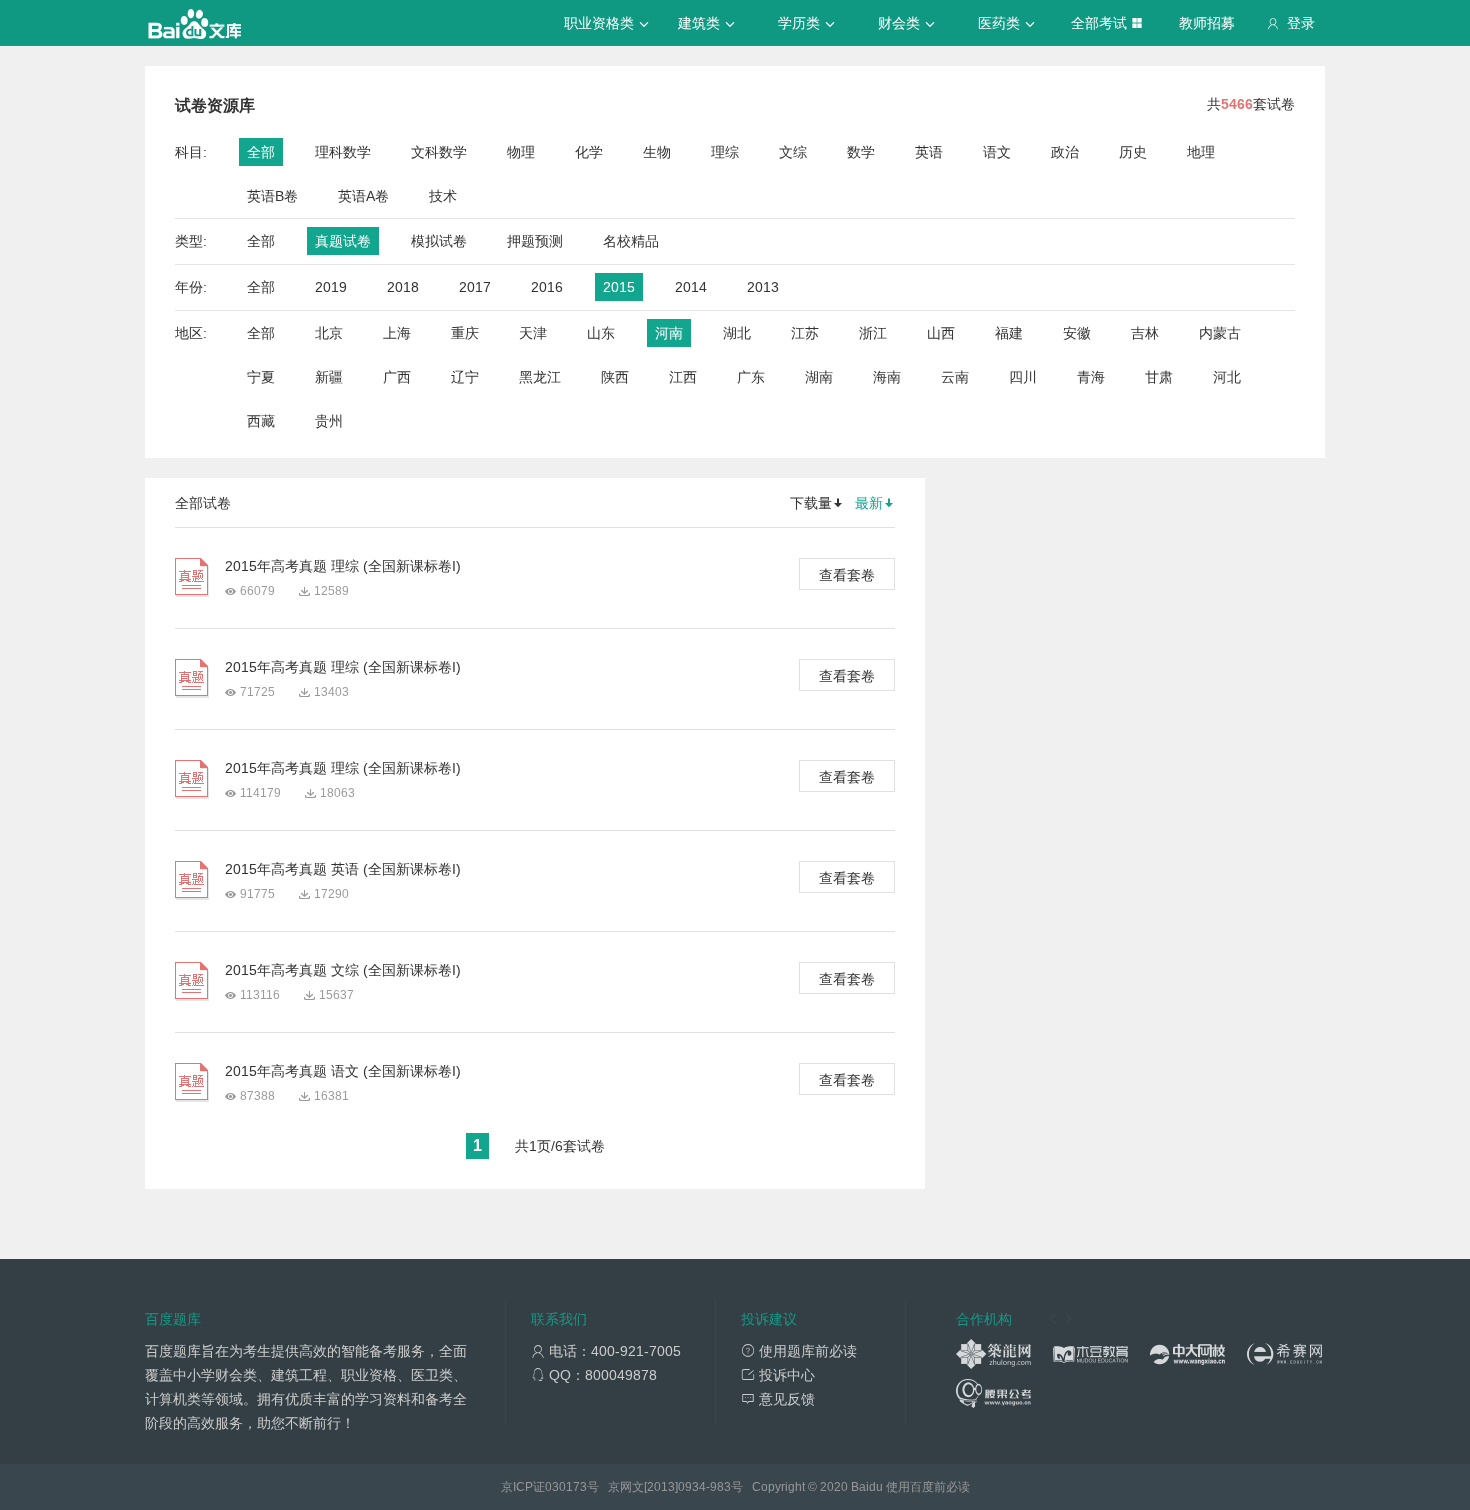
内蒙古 (1220, 333)
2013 (763, 287)
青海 (1091, 377)
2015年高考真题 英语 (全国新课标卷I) (343, 869)
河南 (669, 333)
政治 (1065, 152)
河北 (1227, 377)
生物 (657, 152)
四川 (1023, 377)
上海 (397, 333)
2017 (475, 287)
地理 (1201, 152)
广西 (397, 377)
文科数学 (439, 152)
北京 (329, 333)
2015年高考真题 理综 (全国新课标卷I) (343, 566)
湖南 (819, 377)
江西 (683, 377)
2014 (691, 287)
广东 (751, 377)
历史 (1133, 152)
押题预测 (535, 241)
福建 (1009, 333)
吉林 (1145, 333)
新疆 (329, 377)
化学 (589, 152)
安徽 (1077, 333)
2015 (619, 287)
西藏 (261, 421)
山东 (601, 333)
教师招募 (1207, 23)
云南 (955, 377)
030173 (566, 1487)
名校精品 (631, 241)
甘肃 (1159, 377)
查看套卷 (847, 575)
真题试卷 (343, 241)
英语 (929, 152)
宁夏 (261, 377)
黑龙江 (540, 377)
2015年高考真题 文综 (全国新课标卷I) (343, 970)
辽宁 (465, 377)
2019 (331, 287)
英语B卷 (272, 196)
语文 (997, 152)
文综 (793, 152)
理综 (725, 152)
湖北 (737, 333)
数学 (861, 152)
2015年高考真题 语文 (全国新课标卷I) (343, 1071)
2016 (547, 287)
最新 (869, 503)
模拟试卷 (439, 241)
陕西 (615, 377)
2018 (403, 287)
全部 (261, 152)
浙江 (873, 333)
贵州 (329, 421)
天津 (533, 333)
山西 (941, 333)
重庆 (465, 333)
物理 (521, 152)
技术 (443, 196)
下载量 (811, 503)
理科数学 (343, 152)
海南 (887, 377)
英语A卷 (363, 196)
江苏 (805, 333)
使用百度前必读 (928, 1487)
